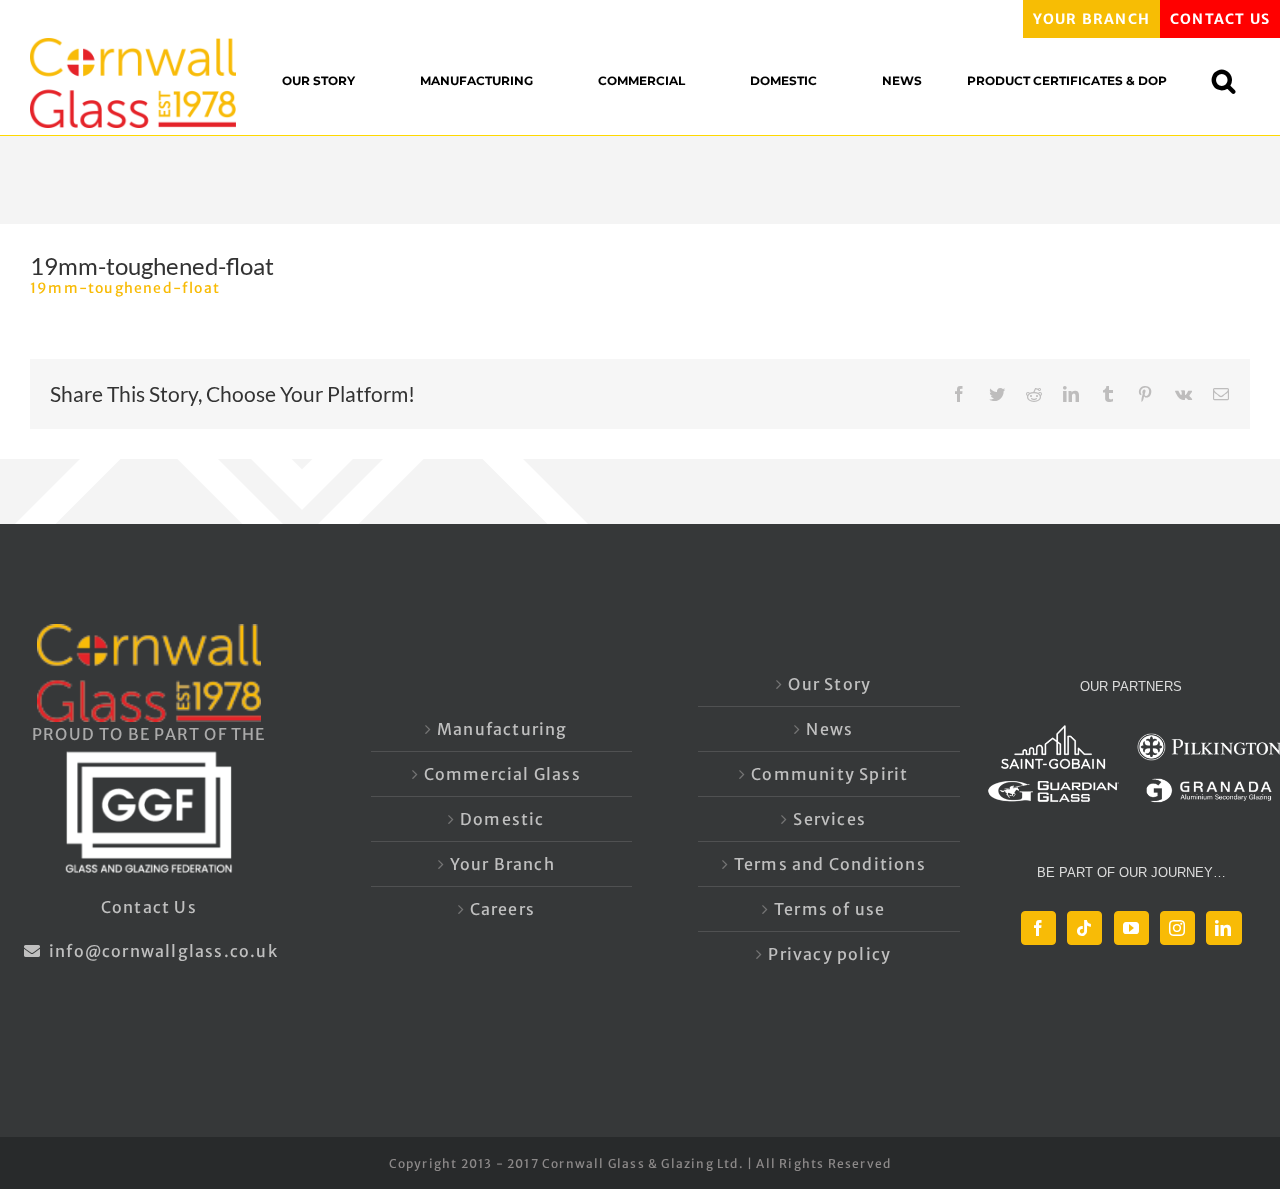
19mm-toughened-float (125, 288)
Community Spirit (829, 774)
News (829, 729)
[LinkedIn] (1223, 928)
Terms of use (829, 909)
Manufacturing (502, 729)
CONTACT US (1220, 19)
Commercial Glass (502, 774)
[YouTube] (1131, 928)
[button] (1233, 80)
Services (829, 819)
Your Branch (502, 864)
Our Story (829, 684)
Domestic (502, 819)
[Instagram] (1177, 928)
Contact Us (149, 907)
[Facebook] (1038, 928)
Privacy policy (829, 954)
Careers (502, 909)
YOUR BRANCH (1091, 19)
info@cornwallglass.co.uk (161, 951)
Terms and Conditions (830, 864)
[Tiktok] (1084, 928)
